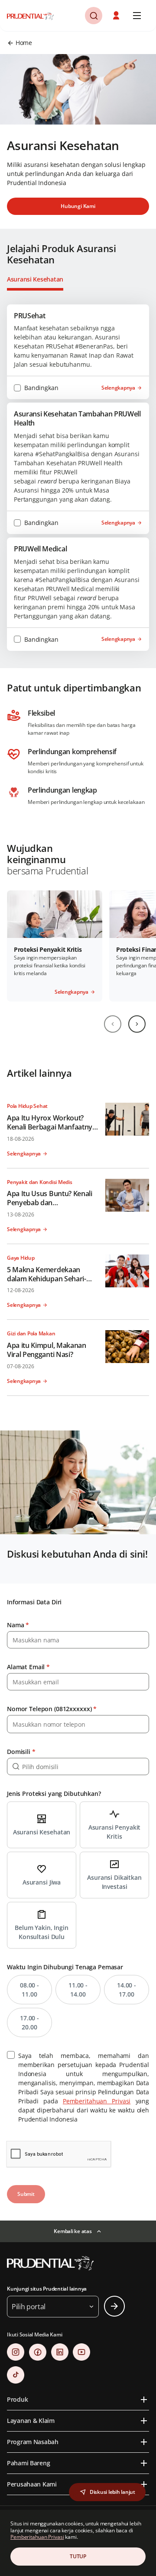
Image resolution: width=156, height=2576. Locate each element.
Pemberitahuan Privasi (97, 2101)
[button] (117, 16)
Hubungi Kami (78, 206)
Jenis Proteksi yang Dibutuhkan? (54, 1794)
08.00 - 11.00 (29, 1990)
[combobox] (78, 1766)
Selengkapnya (118, 388)
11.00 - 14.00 (78, 1990)
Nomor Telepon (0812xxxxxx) (52, 1709)
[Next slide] (137, 1024)
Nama (18, 1625)
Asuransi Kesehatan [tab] (35, 279)
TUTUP (78, 2556)
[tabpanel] (78, 478)
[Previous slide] (113, 1024)
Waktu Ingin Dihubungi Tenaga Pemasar (65, 1967)
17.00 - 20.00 (29, 2022)
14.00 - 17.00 (127, 1990)
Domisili (21, 1752)
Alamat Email (28, 1667)
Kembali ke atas (73, 2231)
